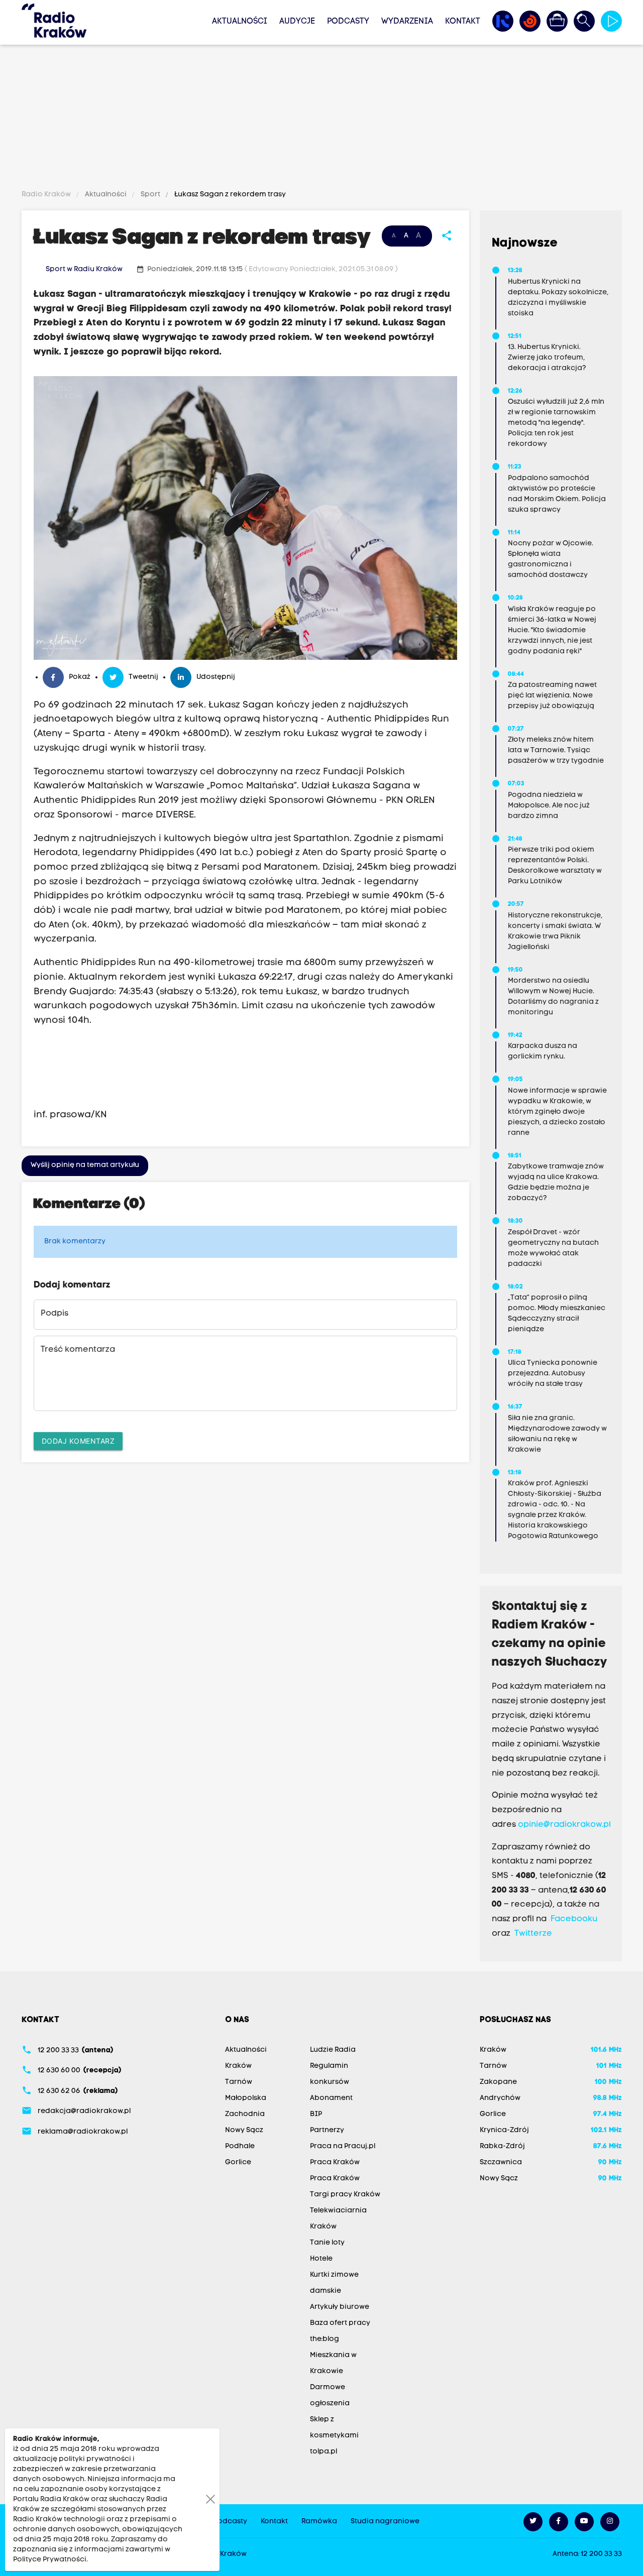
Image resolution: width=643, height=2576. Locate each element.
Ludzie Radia (333, 2050)
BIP (316, 2114)
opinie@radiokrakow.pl (564, 1825)
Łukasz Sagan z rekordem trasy (229, 195)
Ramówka (319, 2522)
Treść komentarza (78, 1350)
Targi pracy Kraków (345, 2195)
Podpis (55, 1314)
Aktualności (240, 22)
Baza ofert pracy (340, 2323)
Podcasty (348, 22)
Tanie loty (327, 2243)
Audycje (297, 22)
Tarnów (239, 2082)
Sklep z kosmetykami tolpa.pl (334, 2436)
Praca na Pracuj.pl (343, 2146)
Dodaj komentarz (78, 1441)
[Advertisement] (321, 119)
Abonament (331, 2098)
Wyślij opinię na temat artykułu (85, 1165)
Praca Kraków (335, 2162)
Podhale (240, 2146)
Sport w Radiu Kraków (84, 269)
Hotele (321, 2259)
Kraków (238, 2066)
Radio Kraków (47, 195)
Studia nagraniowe (385, 2522)
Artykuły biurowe (340, 2307)
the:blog (325, 2339)
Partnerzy (327, 2130)
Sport (150, 195)
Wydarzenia (407, 22)
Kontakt (463, 22)
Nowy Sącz (244, 2130)
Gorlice (238, 2162)
